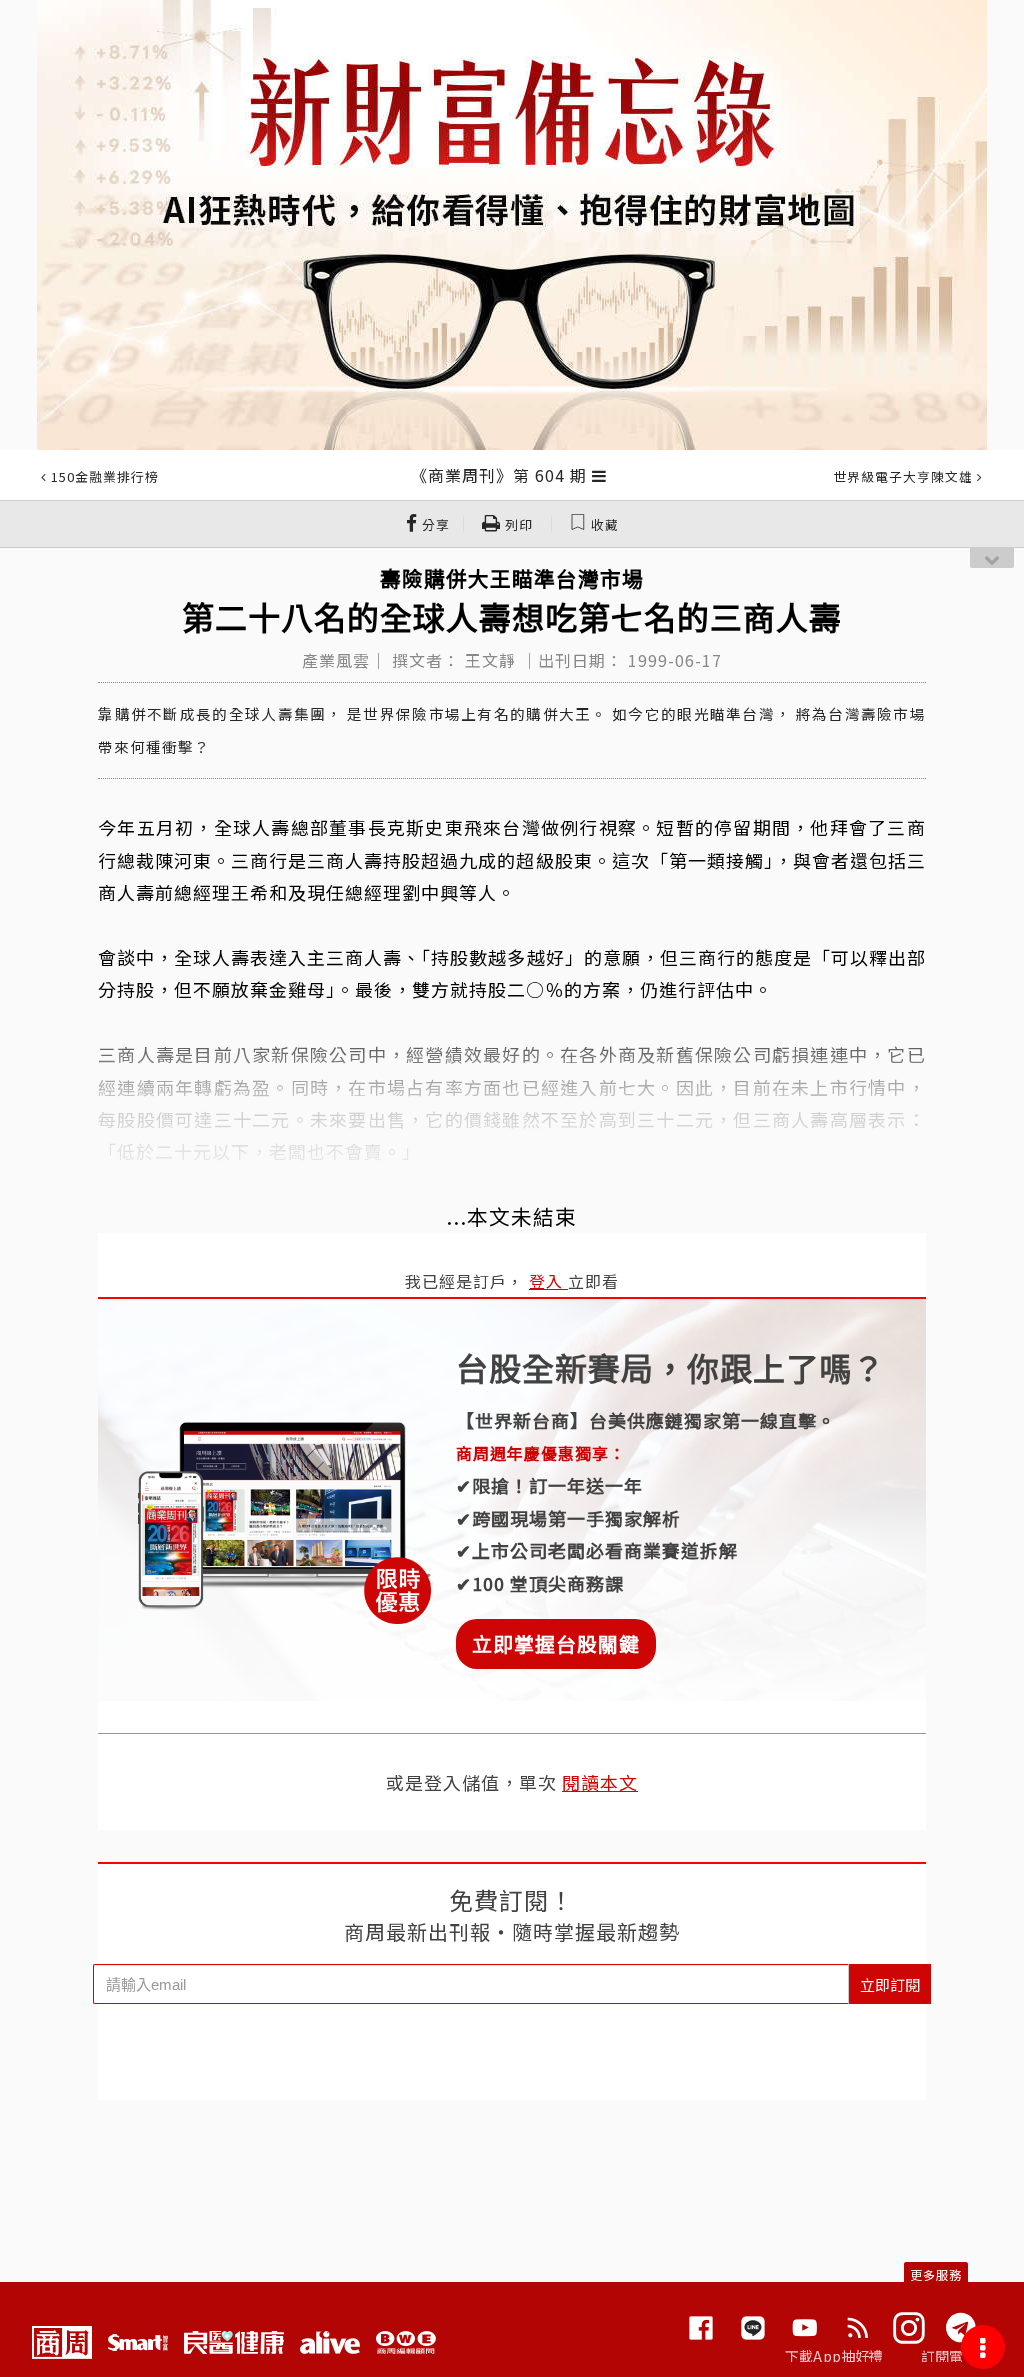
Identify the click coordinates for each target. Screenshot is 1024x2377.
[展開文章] (599, 475)
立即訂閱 (890, 1984)
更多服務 (936, 2274)
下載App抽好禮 (834, 2356)
